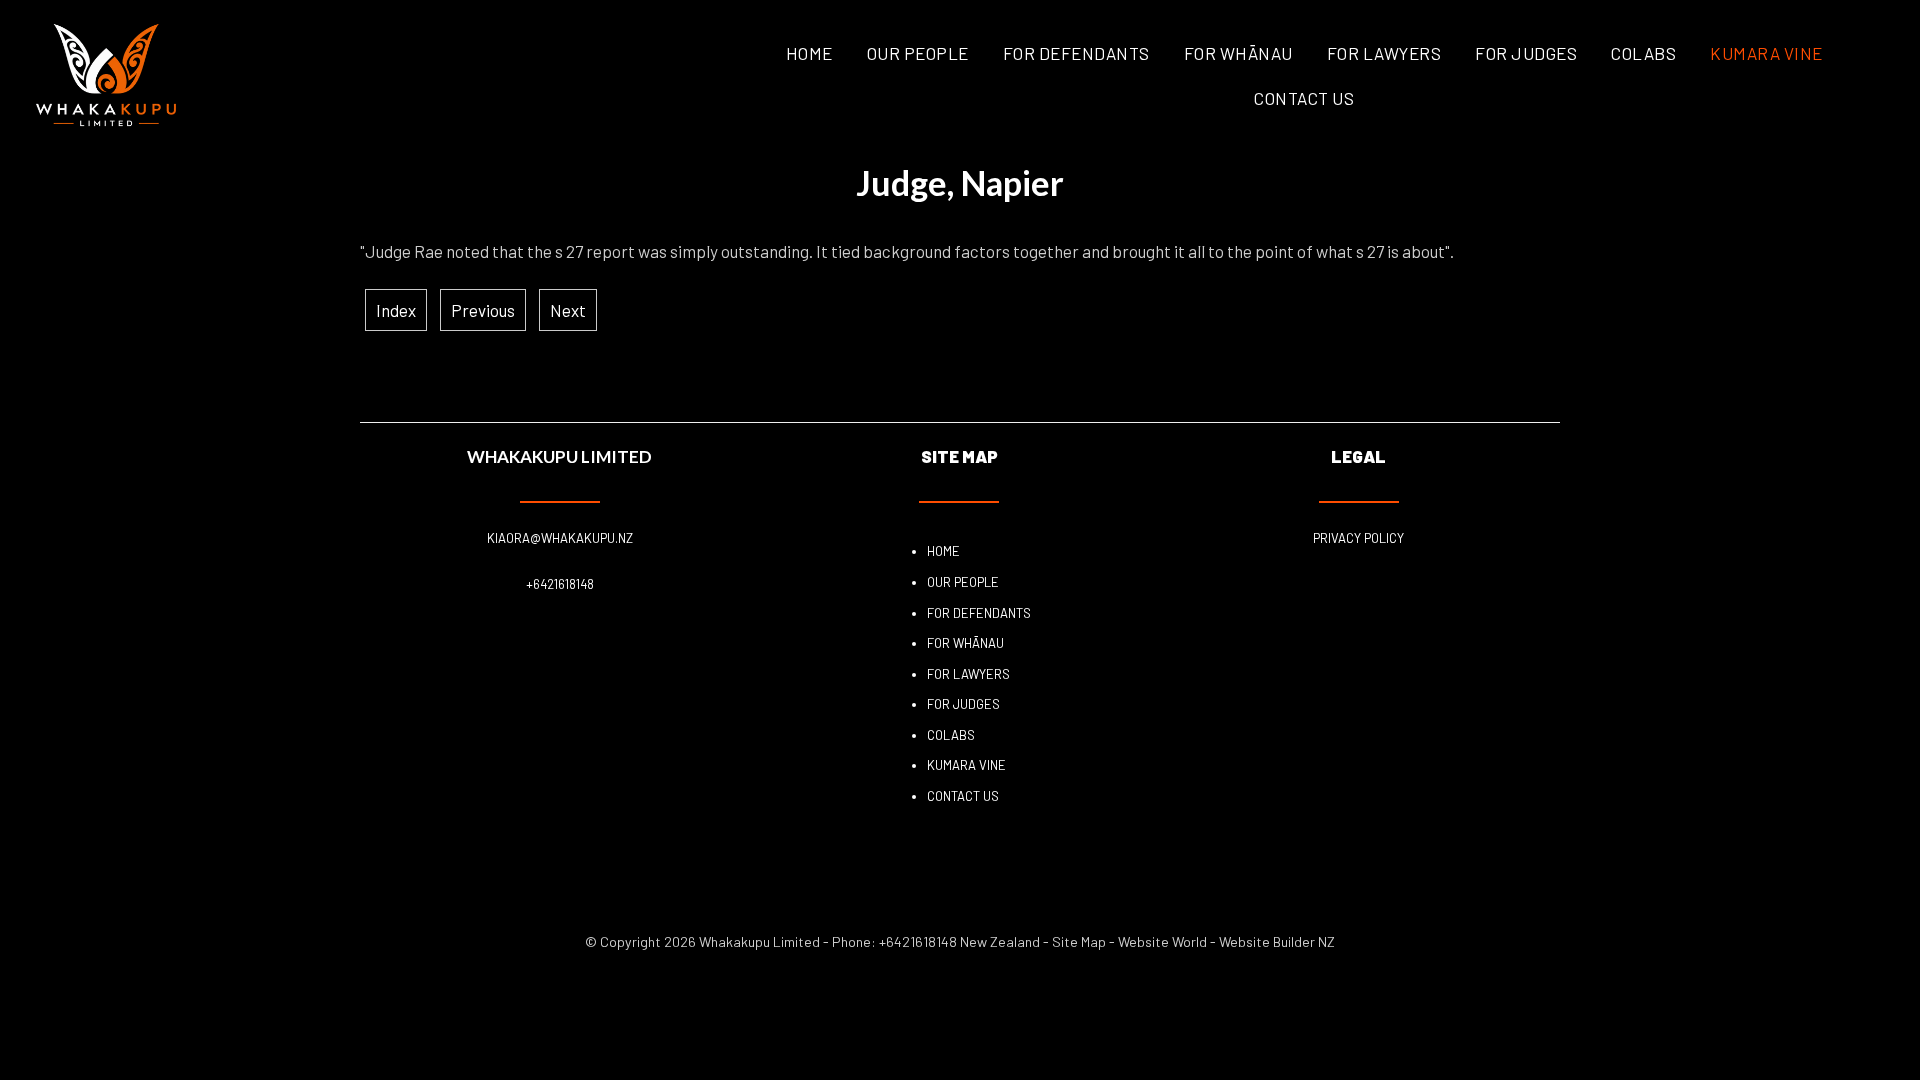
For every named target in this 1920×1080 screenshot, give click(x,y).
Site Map (1079, 941)
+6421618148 (560, 584)
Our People (918, 53)
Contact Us (1304, 98)
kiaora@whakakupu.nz (560, 538)
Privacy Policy (1358, 538)
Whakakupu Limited (759, 941)
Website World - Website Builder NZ (1226, 941)
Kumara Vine (1766, 53)
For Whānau (1238, 53)
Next (568, 310)
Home (809, 53)
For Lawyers (1384, 53)
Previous (483, 310)
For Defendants (1076, 53)
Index (396, 310)
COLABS (1643, 53)
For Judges (1526, 53)
